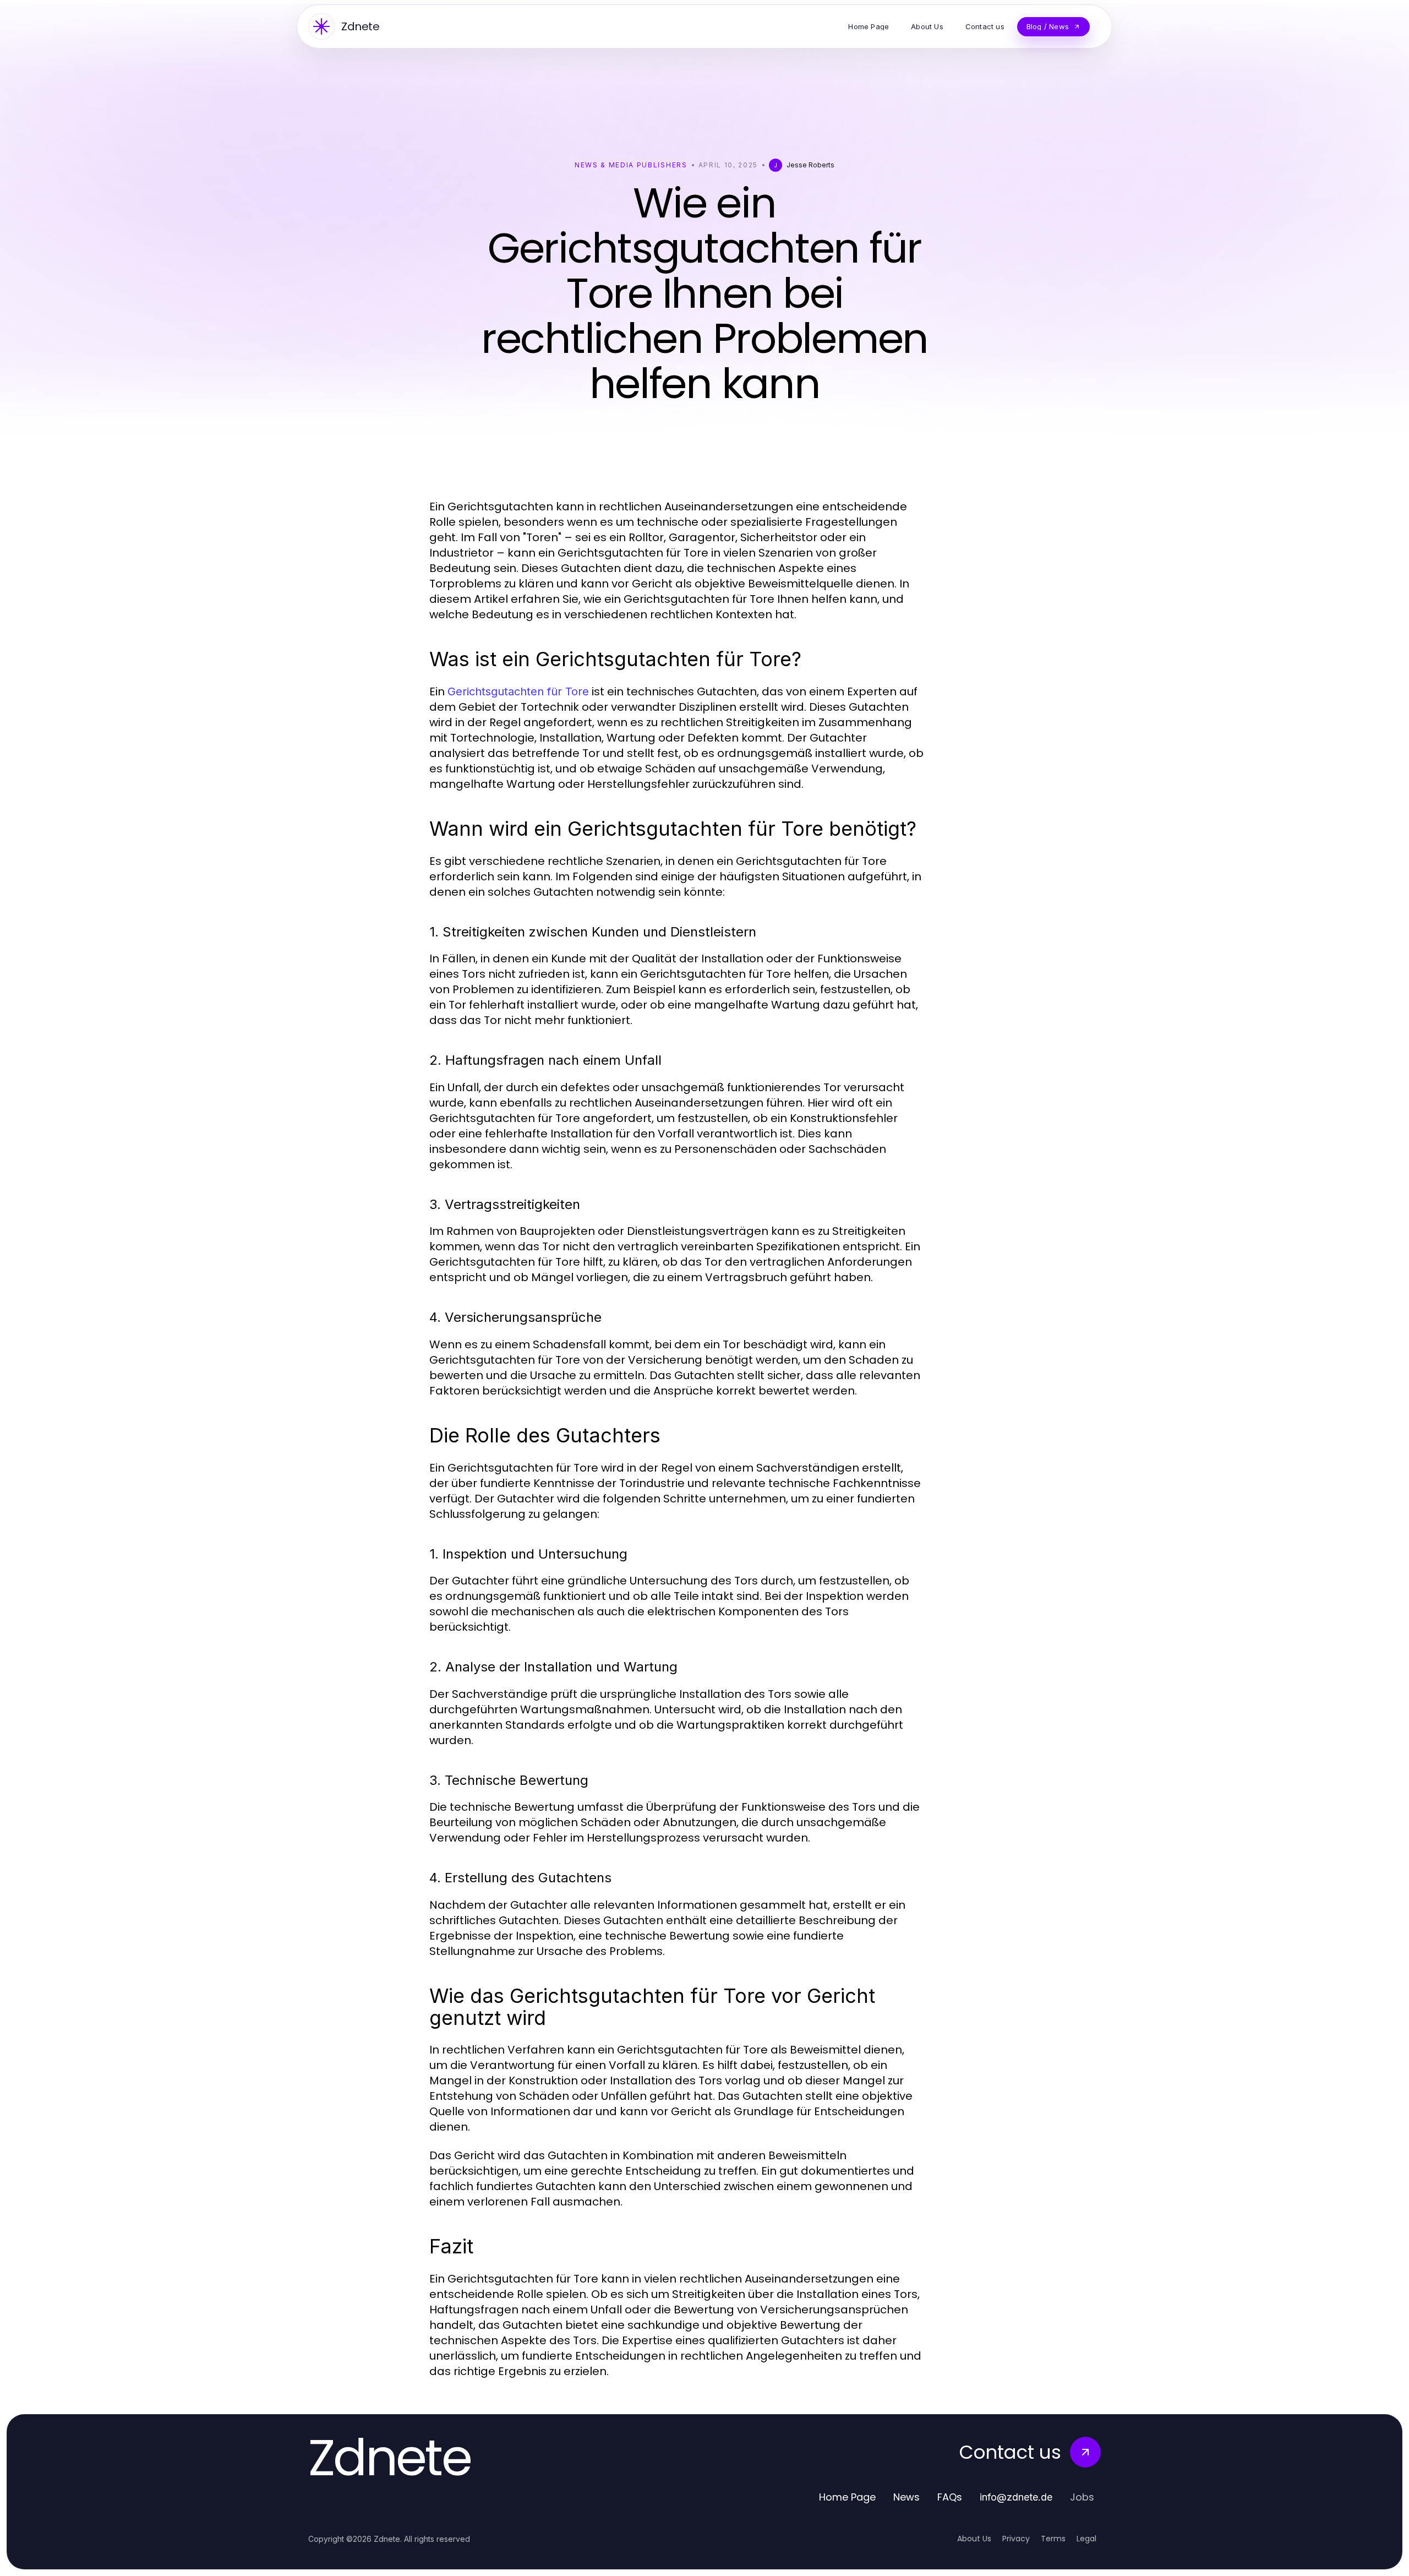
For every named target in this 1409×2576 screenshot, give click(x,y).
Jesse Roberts (810, 165)
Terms (1053, 2539)
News (906, 2497)
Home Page (847, 2497)
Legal (1086, 2539)
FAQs (950, 2497)
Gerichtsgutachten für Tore (518, 691)
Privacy (1016, 2539)
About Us (974, 2539)
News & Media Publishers (631, 165)
